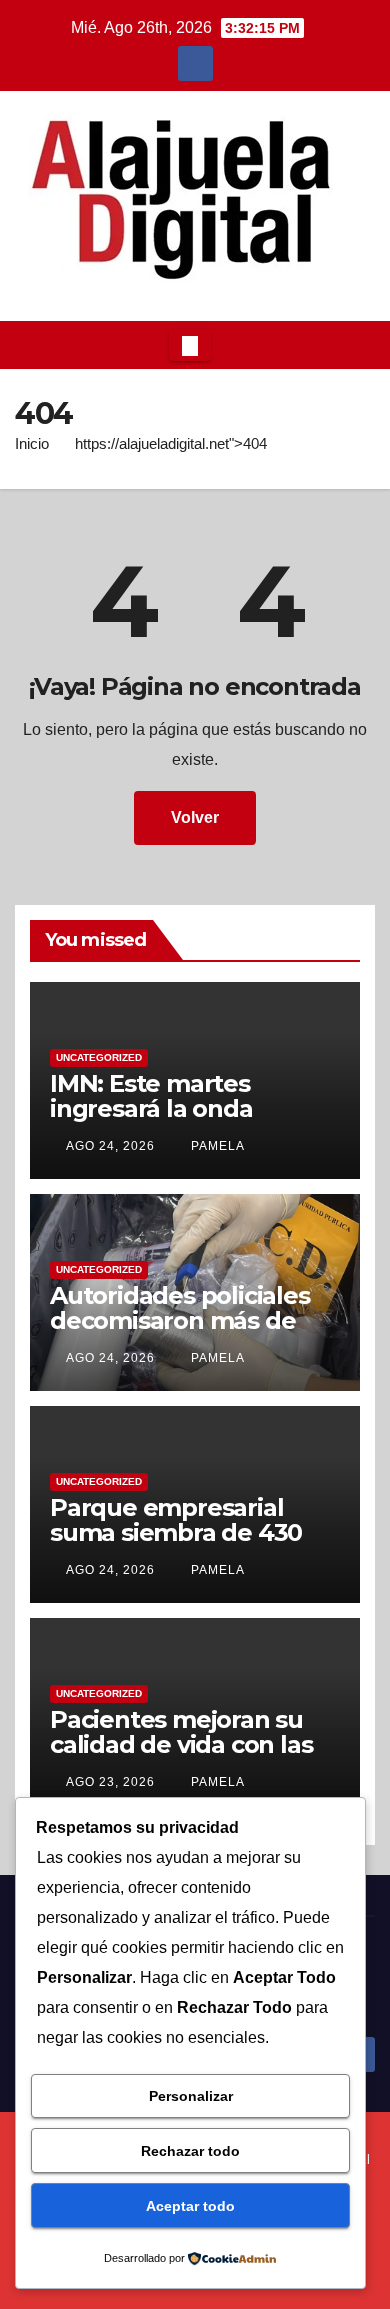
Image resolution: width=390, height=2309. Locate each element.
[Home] (31, 345)
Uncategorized (99, 1057)
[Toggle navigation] (190, 345)
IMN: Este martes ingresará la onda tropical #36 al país (160, 1108)
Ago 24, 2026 (110, 1146)
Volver (195, 817)
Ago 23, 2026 (110, 1782)
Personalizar (191, 2096)
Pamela (216, 1146)
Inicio (32, 443)
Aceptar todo (190, 2206)
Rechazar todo (190, 2151)
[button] (354, 344)
